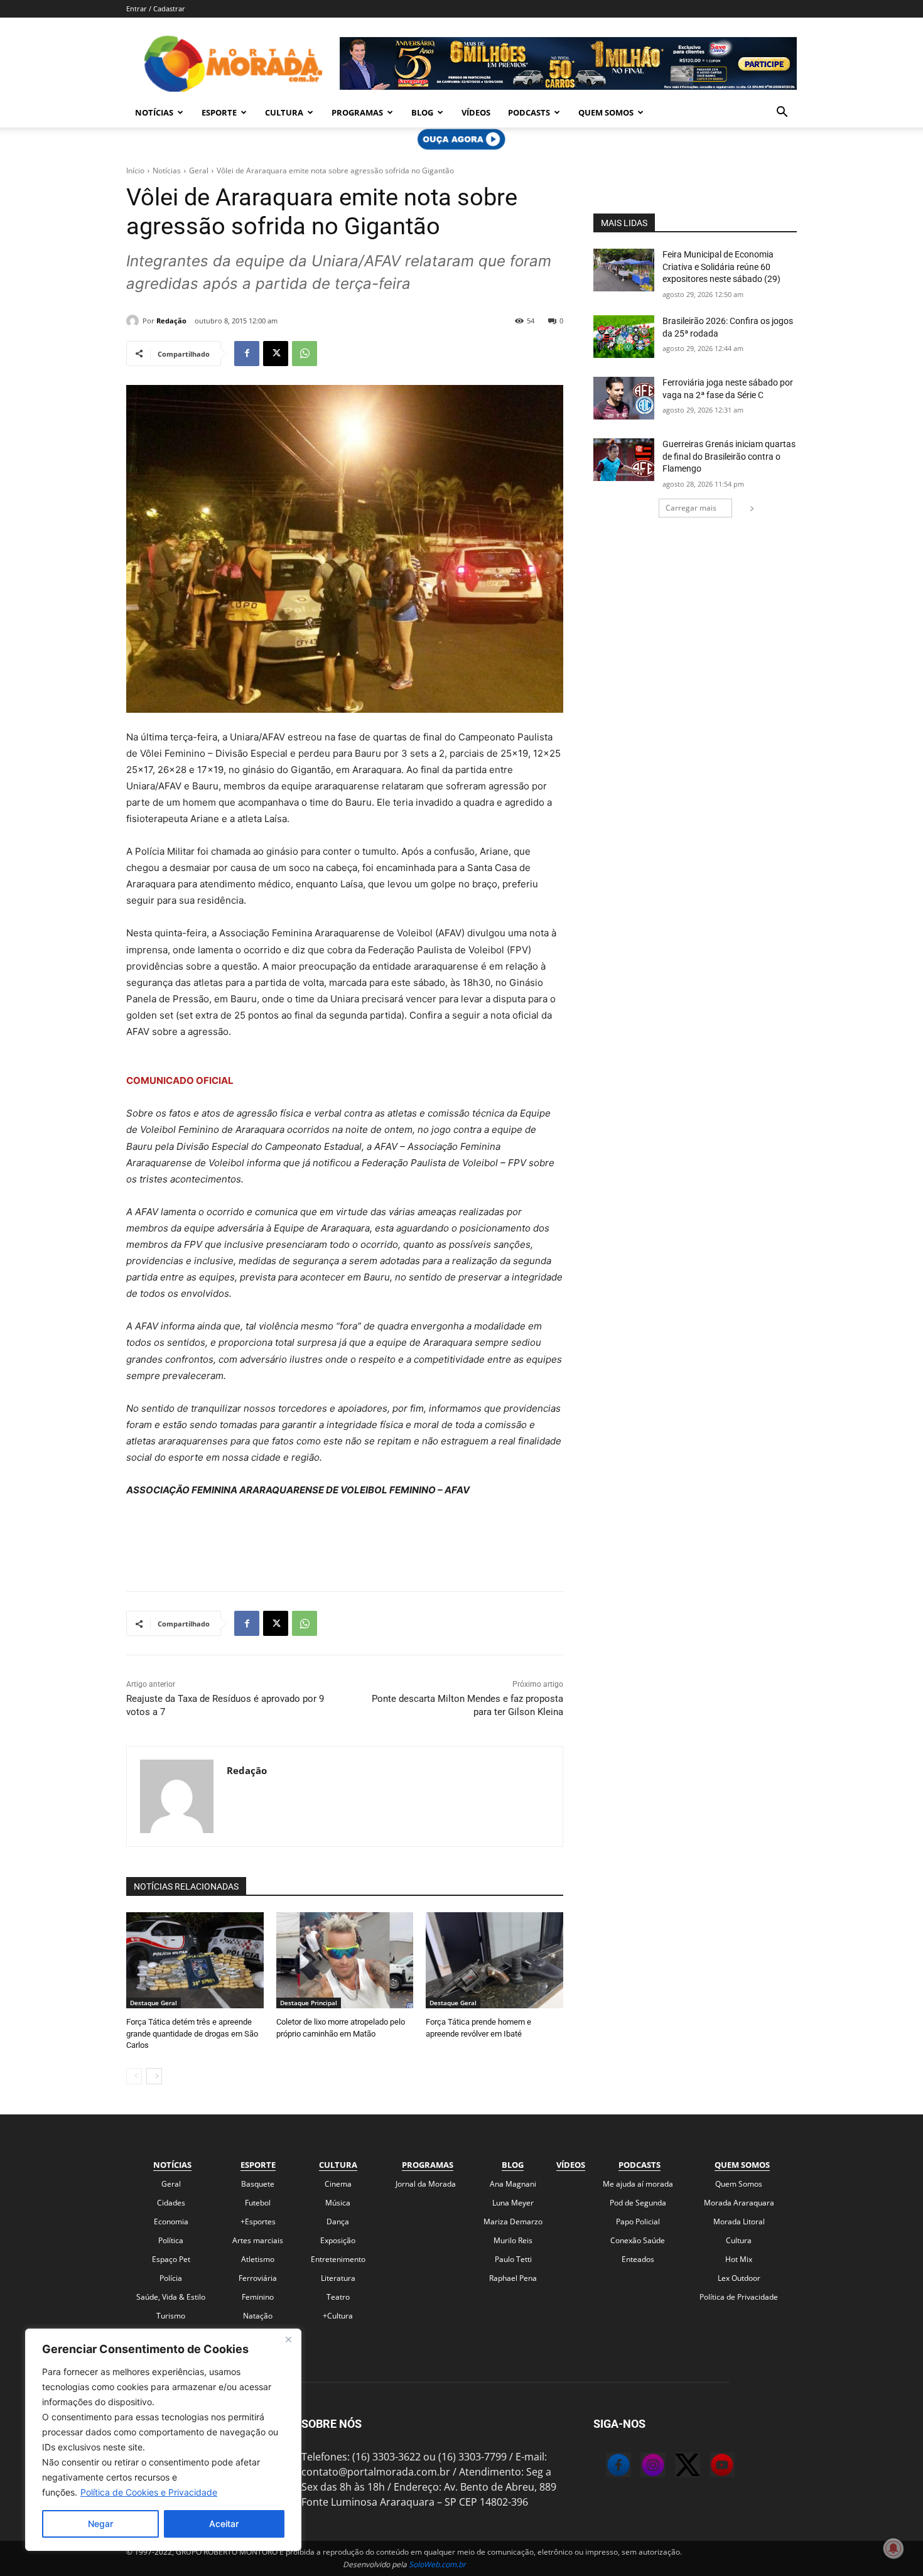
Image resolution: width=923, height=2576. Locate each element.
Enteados (638, 2259)
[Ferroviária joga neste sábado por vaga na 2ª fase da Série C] (624, 398)
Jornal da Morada (426, 2184)
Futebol (258, 2203)
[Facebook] (247, 354)
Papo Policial (638, 2222)
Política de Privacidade (739, 2297)
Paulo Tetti (513, 2259)
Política (171, 2240)
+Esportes (258, 2222)
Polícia (171, 2278)
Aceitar (224, 2524)
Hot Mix (739, 2259)
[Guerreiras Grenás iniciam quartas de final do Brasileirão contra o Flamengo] (624, 460)
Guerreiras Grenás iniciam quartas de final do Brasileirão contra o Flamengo (729, 456)
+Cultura (338, 2316)
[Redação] (134, 321)
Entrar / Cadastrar (156, 8)
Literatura (338, 2278)
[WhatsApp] (305, 354)
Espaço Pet (171, 2259)
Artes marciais (258, 2240)
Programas (357, 112)
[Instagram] (640, 2467)
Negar (100, 2524)
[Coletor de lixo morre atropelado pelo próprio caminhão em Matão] (345, 1960)
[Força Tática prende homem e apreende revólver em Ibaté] (494, 1960)
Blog (422, 112)
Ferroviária (258, 2278)
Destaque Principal (309, 2003)
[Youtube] (710, 2467)
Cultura (284, 112)
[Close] (288, 2339)
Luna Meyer (513, 2203)
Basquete (258, 2184)
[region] (163, 2440)
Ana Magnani (513, 2184)
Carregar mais (691, 508)
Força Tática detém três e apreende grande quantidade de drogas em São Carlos (192, 2033)
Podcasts (529, 112)
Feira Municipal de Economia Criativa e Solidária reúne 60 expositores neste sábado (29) (721, 267)
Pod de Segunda (638, 2203)
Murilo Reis (513, 2240)
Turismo (171, 2316)
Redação (171, 321)
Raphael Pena (513, 2278)
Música (338, 2203)
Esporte (219, 112)
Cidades (171, 2203)
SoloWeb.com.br (437, 2564)
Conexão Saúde (638, 2240)
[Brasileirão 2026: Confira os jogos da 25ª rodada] (624, 337)
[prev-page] (134, 2076)
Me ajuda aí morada (638, 2184)
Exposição (338, 2240)
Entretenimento (338, 2259)
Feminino (258, 2297)
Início (135, 170)
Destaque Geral (154, 2003)
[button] (782, 113)
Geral (199, 170)
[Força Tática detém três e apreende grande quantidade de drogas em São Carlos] (195, 1960)
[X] (276, 354)
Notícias (154, 112)
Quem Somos (606, 112)
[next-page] (154, 2076)
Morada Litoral (739, 2222)
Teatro (338, 2297)
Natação (258, 2316)
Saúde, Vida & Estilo (171, 2297)
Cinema (338, 2184)
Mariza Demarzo (513, 2222)
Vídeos (476, 112)
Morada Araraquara (739, 2203)
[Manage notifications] (893, 2548)
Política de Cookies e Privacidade (149, 2492)
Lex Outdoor (739, 2278)
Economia (171, 2222)
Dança (338, 2222)
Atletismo (258, 2259)
